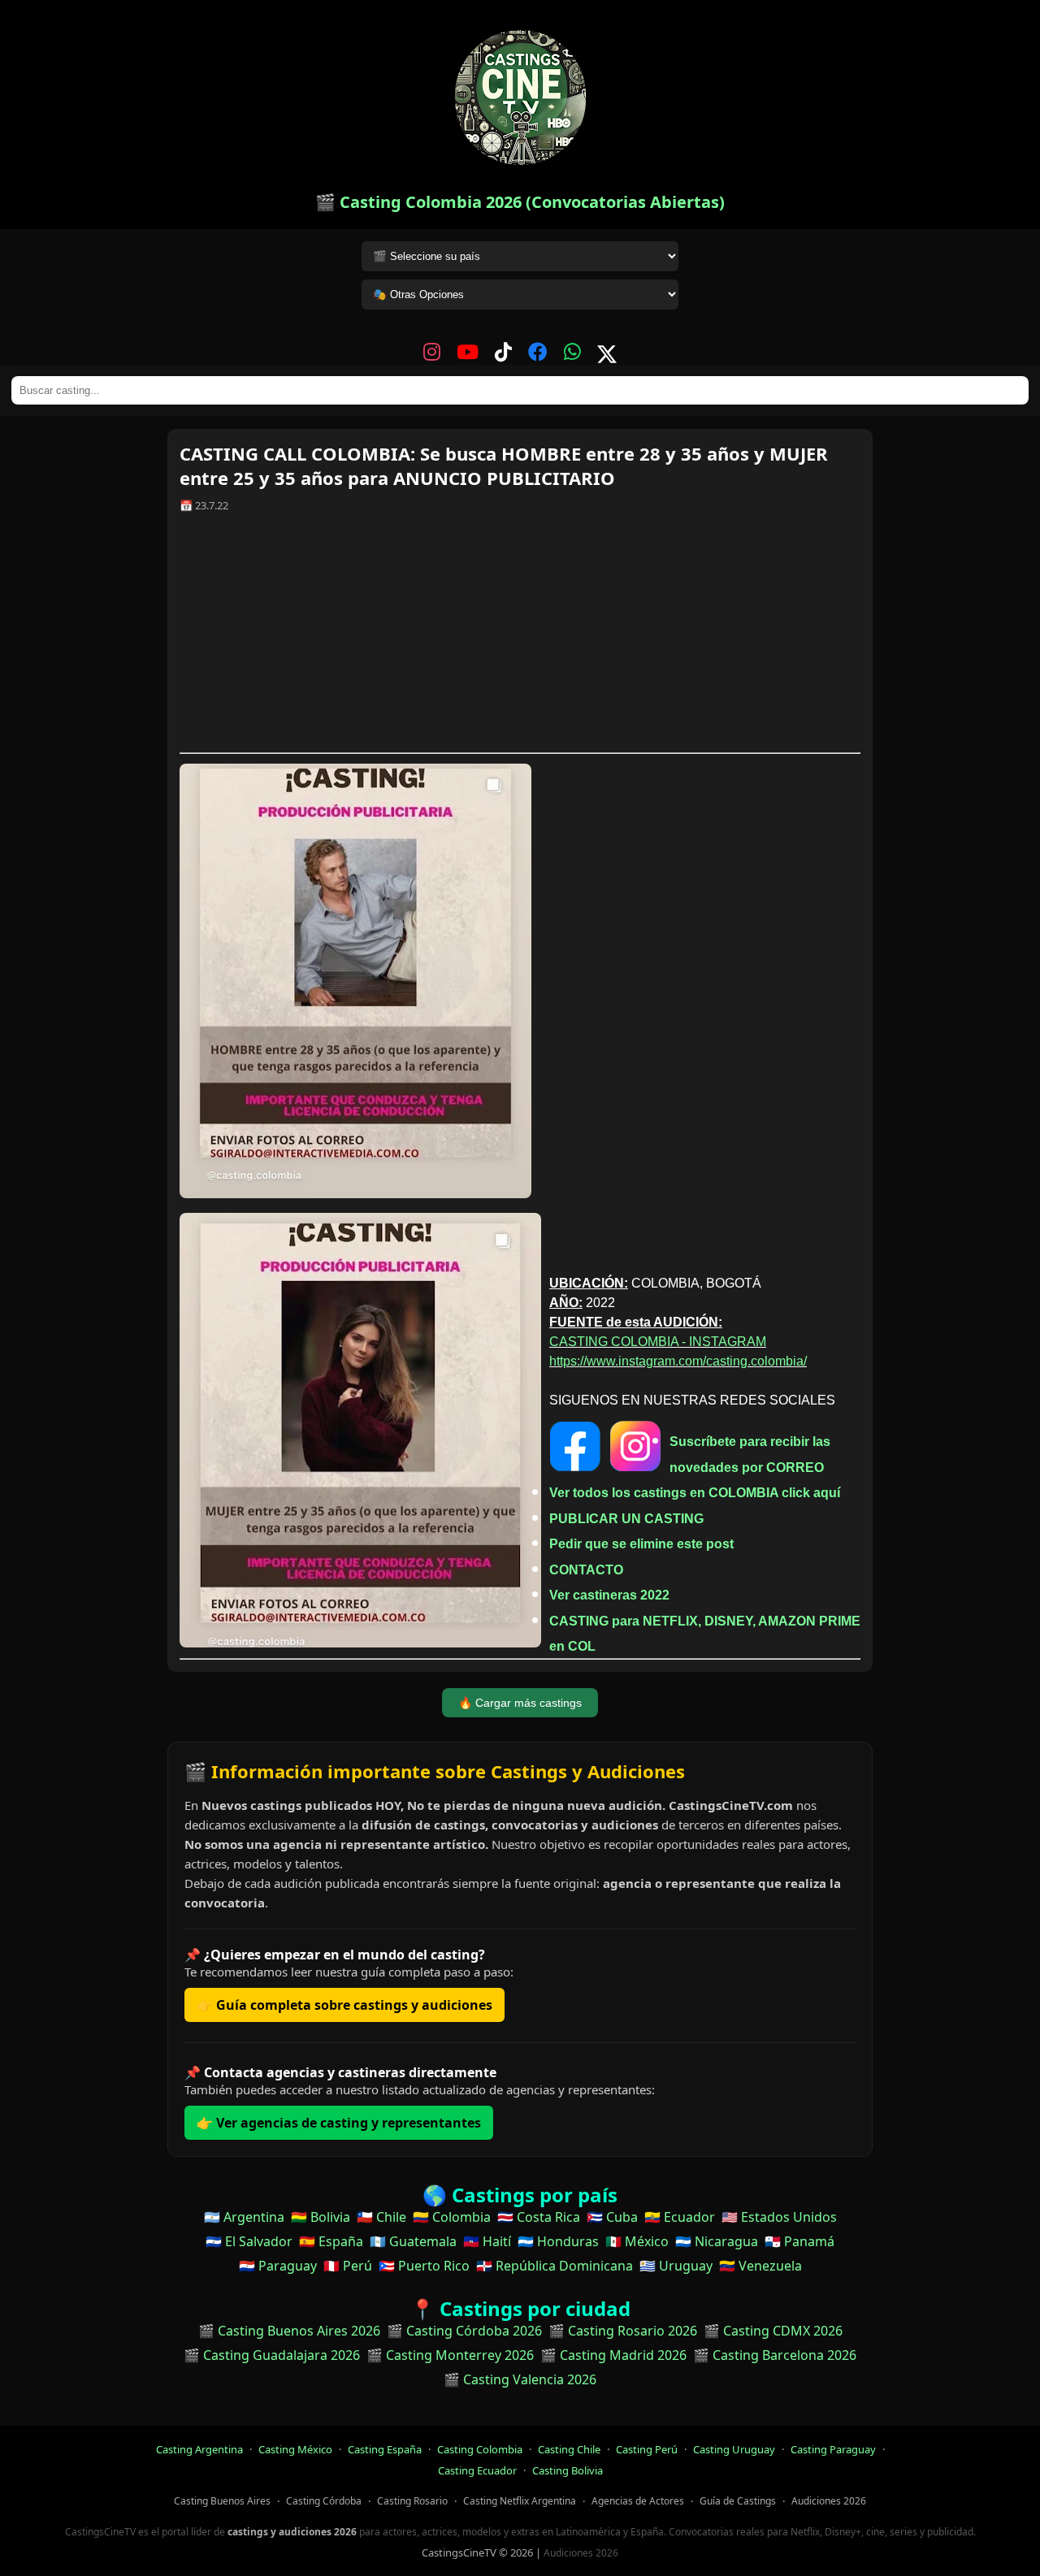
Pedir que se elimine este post (641, 1544)
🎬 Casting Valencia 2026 (520, 2379)
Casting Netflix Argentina (520, 2501)
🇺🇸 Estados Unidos (779, 2217)
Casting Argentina (199, 2449)
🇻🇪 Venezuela (760, 2266)
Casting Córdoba (324, 2501)
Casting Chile (569, 2449)
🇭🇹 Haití (487, 2241)
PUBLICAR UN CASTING (626, 1519)
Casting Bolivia (568, 2470)
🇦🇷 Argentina (244, 2217)
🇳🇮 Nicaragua (717, 2241)
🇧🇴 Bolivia (321, 2217)
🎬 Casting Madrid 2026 (613, 2355)
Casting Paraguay (833, 2449)
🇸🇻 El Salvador (249, 2241)
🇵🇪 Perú (348, 2266)
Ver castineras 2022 (609, 1595)
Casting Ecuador (477, 2470)
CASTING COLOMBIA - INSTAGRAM (658, 1342)
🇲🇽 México (637, 2241)
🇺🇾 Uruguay (676, 2266)
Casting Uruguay (734, 2449)
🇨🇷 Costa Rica (539, 2217)
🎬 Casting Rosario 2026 (623, 2331)
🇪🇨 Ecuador (680, 2217)
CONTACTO (586, 1570)
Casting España (385, 2449)
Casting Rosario (412, 2501)
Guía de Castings (738, 2501)
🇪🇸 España (331, 2241)
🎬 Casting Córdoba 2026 (464, 2331)
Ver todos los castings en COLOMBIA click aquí (695, 1493)
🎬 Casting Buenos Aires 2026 (289, 2331)
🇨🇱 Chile (381, 2217)
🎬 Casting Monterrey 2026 (450, 2355)
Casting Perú (647, 2449)
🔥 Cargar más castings (520, 1703)
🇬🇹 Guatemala (413, 2241)
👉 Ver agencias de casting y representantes (339, 2123)
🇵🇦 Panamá (799, 2241)
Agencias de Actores (638, 2501)
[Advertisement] (520, 639)
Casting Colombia (480, 2449)
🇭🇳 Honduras (558, 2241)
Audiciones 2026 (829, 2501)
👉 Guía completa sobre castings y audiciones (344, 2005)
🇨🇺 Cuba (612, 2217)
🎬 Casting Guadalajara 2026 (272, 2355)
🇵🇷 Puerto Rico (424, 2266)
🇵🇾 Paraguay (278, 2266)
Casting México (295, 2449)
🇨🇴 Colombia (452, 2217)
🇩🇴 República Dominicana (555, 2266)
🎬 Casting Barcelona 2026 (775, 2355)
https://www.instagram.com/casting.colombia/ (678, 1361)
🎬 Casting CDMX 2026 (773, 2331)
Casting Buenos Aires (222, 2501)
